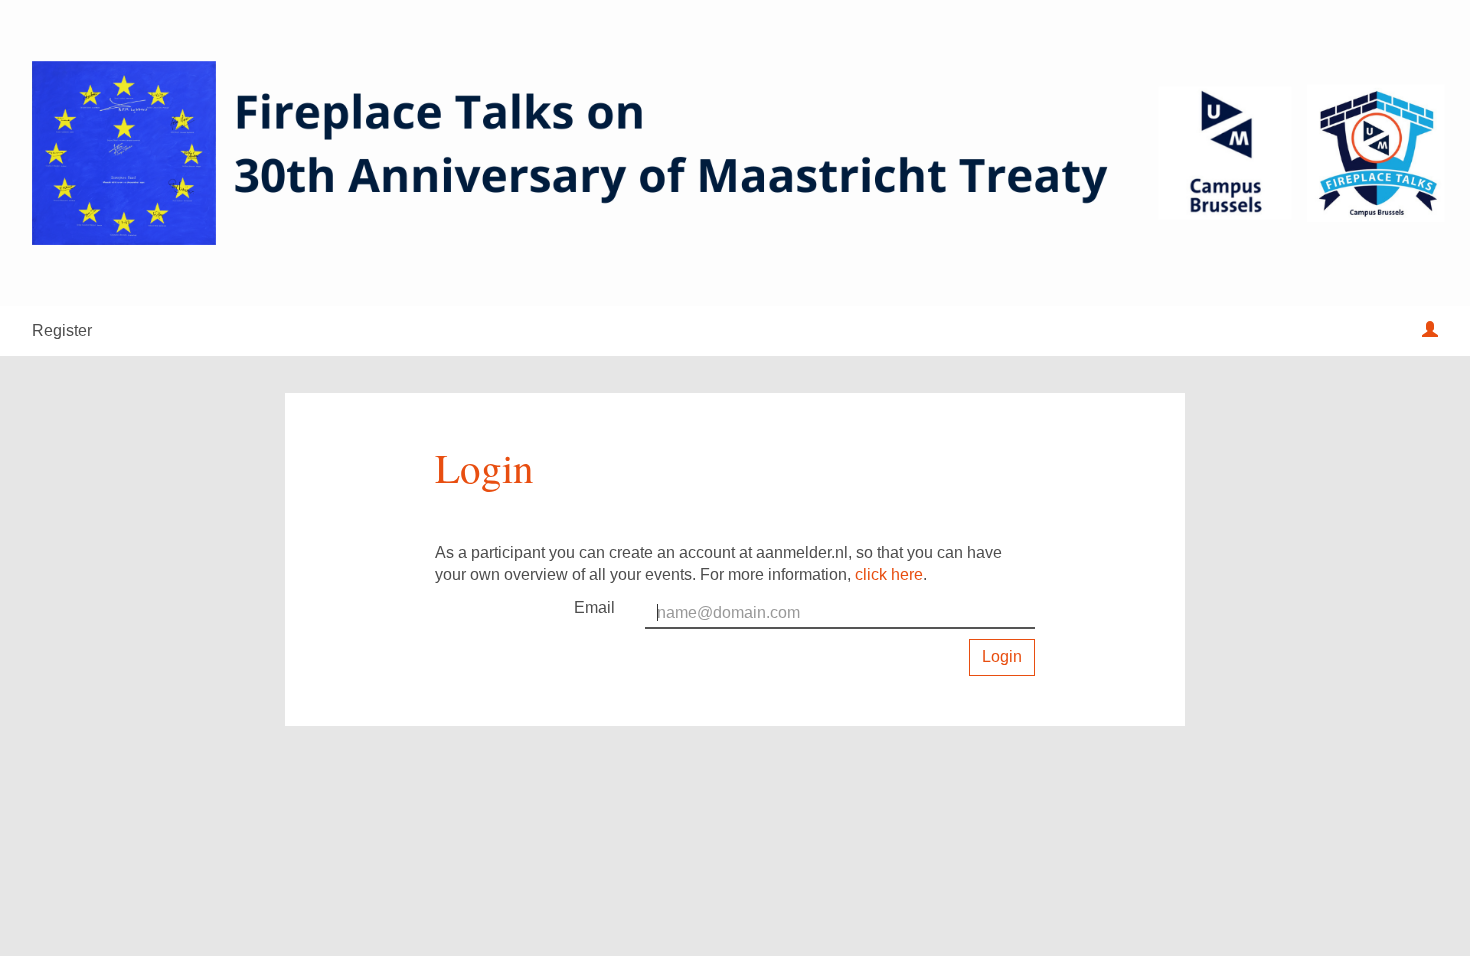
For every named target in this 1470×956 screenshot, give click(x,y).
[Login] (1430, 331)
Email (594, 607)
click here (889, 574)
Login (1002, 656)
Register (62, 330)
